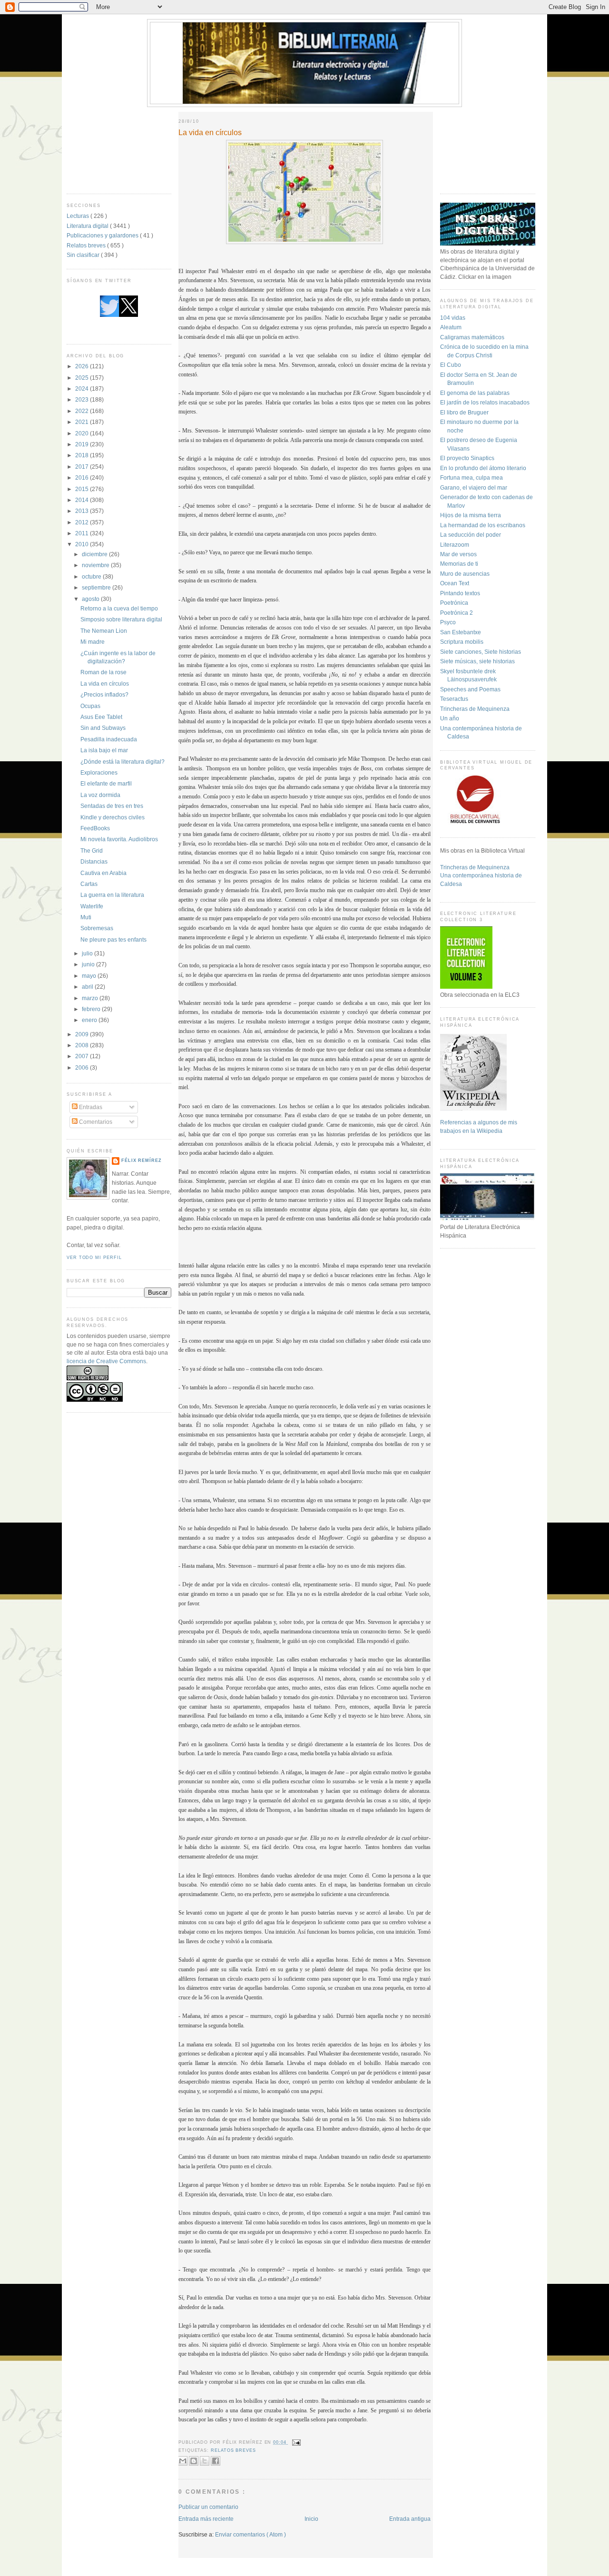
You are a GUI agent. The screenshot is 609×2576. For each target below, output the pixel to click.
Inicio (311, 2519)
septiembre (97, 587)
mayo (90, 976)
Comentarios (95, 1122)
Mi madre (93, 642)
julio (88, 953)
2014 (83, 500)
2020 (83, 433)
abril (88, 987)
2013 (83, 511)
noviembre (96, 565)
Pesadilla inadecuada (109, 739)
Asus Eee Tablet (101, 717)
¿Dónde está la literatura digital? (123, 762)
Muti (86, 917)
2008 (83, 1045)
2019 (83, 444)
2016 (83, 477)
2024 (83, 388)
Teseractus (454, 699)
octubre (92, 576)
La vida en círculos (105, 683)
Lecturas (79, 216)
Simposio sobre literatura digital (121, 619)
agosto (91, 599)
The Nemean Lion (104, 631)
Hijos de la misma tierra (471, 515)
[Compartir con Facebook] (216, 2461)
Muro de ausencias (465, 574)
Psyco (448, 622)
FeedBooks (95, 828)
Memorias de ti (459, 564)
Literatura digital (88, 226)
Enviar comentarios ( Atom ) (250, 2534)
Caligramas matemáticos (472, 337)
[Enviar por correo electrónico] (183, 2461)
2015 (83, 489)
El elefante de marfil (106, 783)
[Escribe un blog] (194, 2461)
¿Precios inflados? (104, 694)
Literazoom (455, 545)
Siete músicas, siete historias (477, 661)
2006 (83, 1067)
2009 (83, 1034)
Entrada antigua (410, 2519)
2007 (83, 1056)
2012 (83, 522)
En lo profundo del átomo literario (483, 468)
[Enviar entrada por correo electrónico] (296, 2442)
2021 (83, 422)
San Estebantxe (461, 632)
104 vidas (453, 318)
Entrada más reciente (206, 2519)
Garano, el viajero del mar (474, 487)
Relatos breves (87, 245)
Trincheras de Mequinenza (475, 709)
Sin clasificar (84, 255)
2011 (83, 533)
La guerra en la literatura (112, 895)
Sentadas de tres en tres (112, 806)
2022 (83, 411)
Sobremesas (97, 928)
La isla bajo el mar (104, 750)
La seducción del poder (471, 535)
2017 (83, 467)
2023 (83, 399)
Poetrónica (454, 603)
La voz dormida (100, 795)
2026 (83, 366)
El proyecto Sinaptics (467, 458)
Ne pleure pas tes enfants (113, 939)
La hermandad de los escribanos (483, 525)
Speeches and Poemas (470, 689)
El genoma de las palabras (475, 393)
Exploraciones (99, 772)
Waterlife (92, 906)
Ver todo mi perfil (94, 1258)
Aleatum (451, 327)
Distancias (94, 861)
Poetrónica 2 (457, 613)
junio (89, 964)
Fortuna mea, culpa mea (471, 477)
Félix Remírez (142, 1160)
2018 (83, 455)
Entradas (90, 1107)
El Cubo (451, 365)
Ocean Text (455, 583)
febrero (92, 1009)
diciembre (95, 554)
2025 (83, 378)
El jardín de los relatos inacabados (485, 402)
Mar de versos (458, 554)
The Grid (92, 850)
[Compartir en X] (205, 2461)
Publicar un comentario (208, 2507)
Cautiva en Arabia (103, 873)
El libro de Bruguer (464, 412)
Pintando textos (460, 593)
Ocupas (90, 706)
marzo (91, 998)
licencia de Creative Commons (106, 1361)
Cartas (89, 884)
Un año (450, 718)
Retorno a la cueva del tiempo (119, 608)
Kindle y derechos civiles (113, 817)
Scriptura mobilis (462, 642)
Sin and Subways (103, 728)
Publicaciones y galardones (103, 235)
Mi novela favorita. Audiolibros (119, 839)
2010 (83, 544)
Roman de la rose (103, 672)
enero (90, 1020)
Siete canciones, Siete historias (481, 652)
